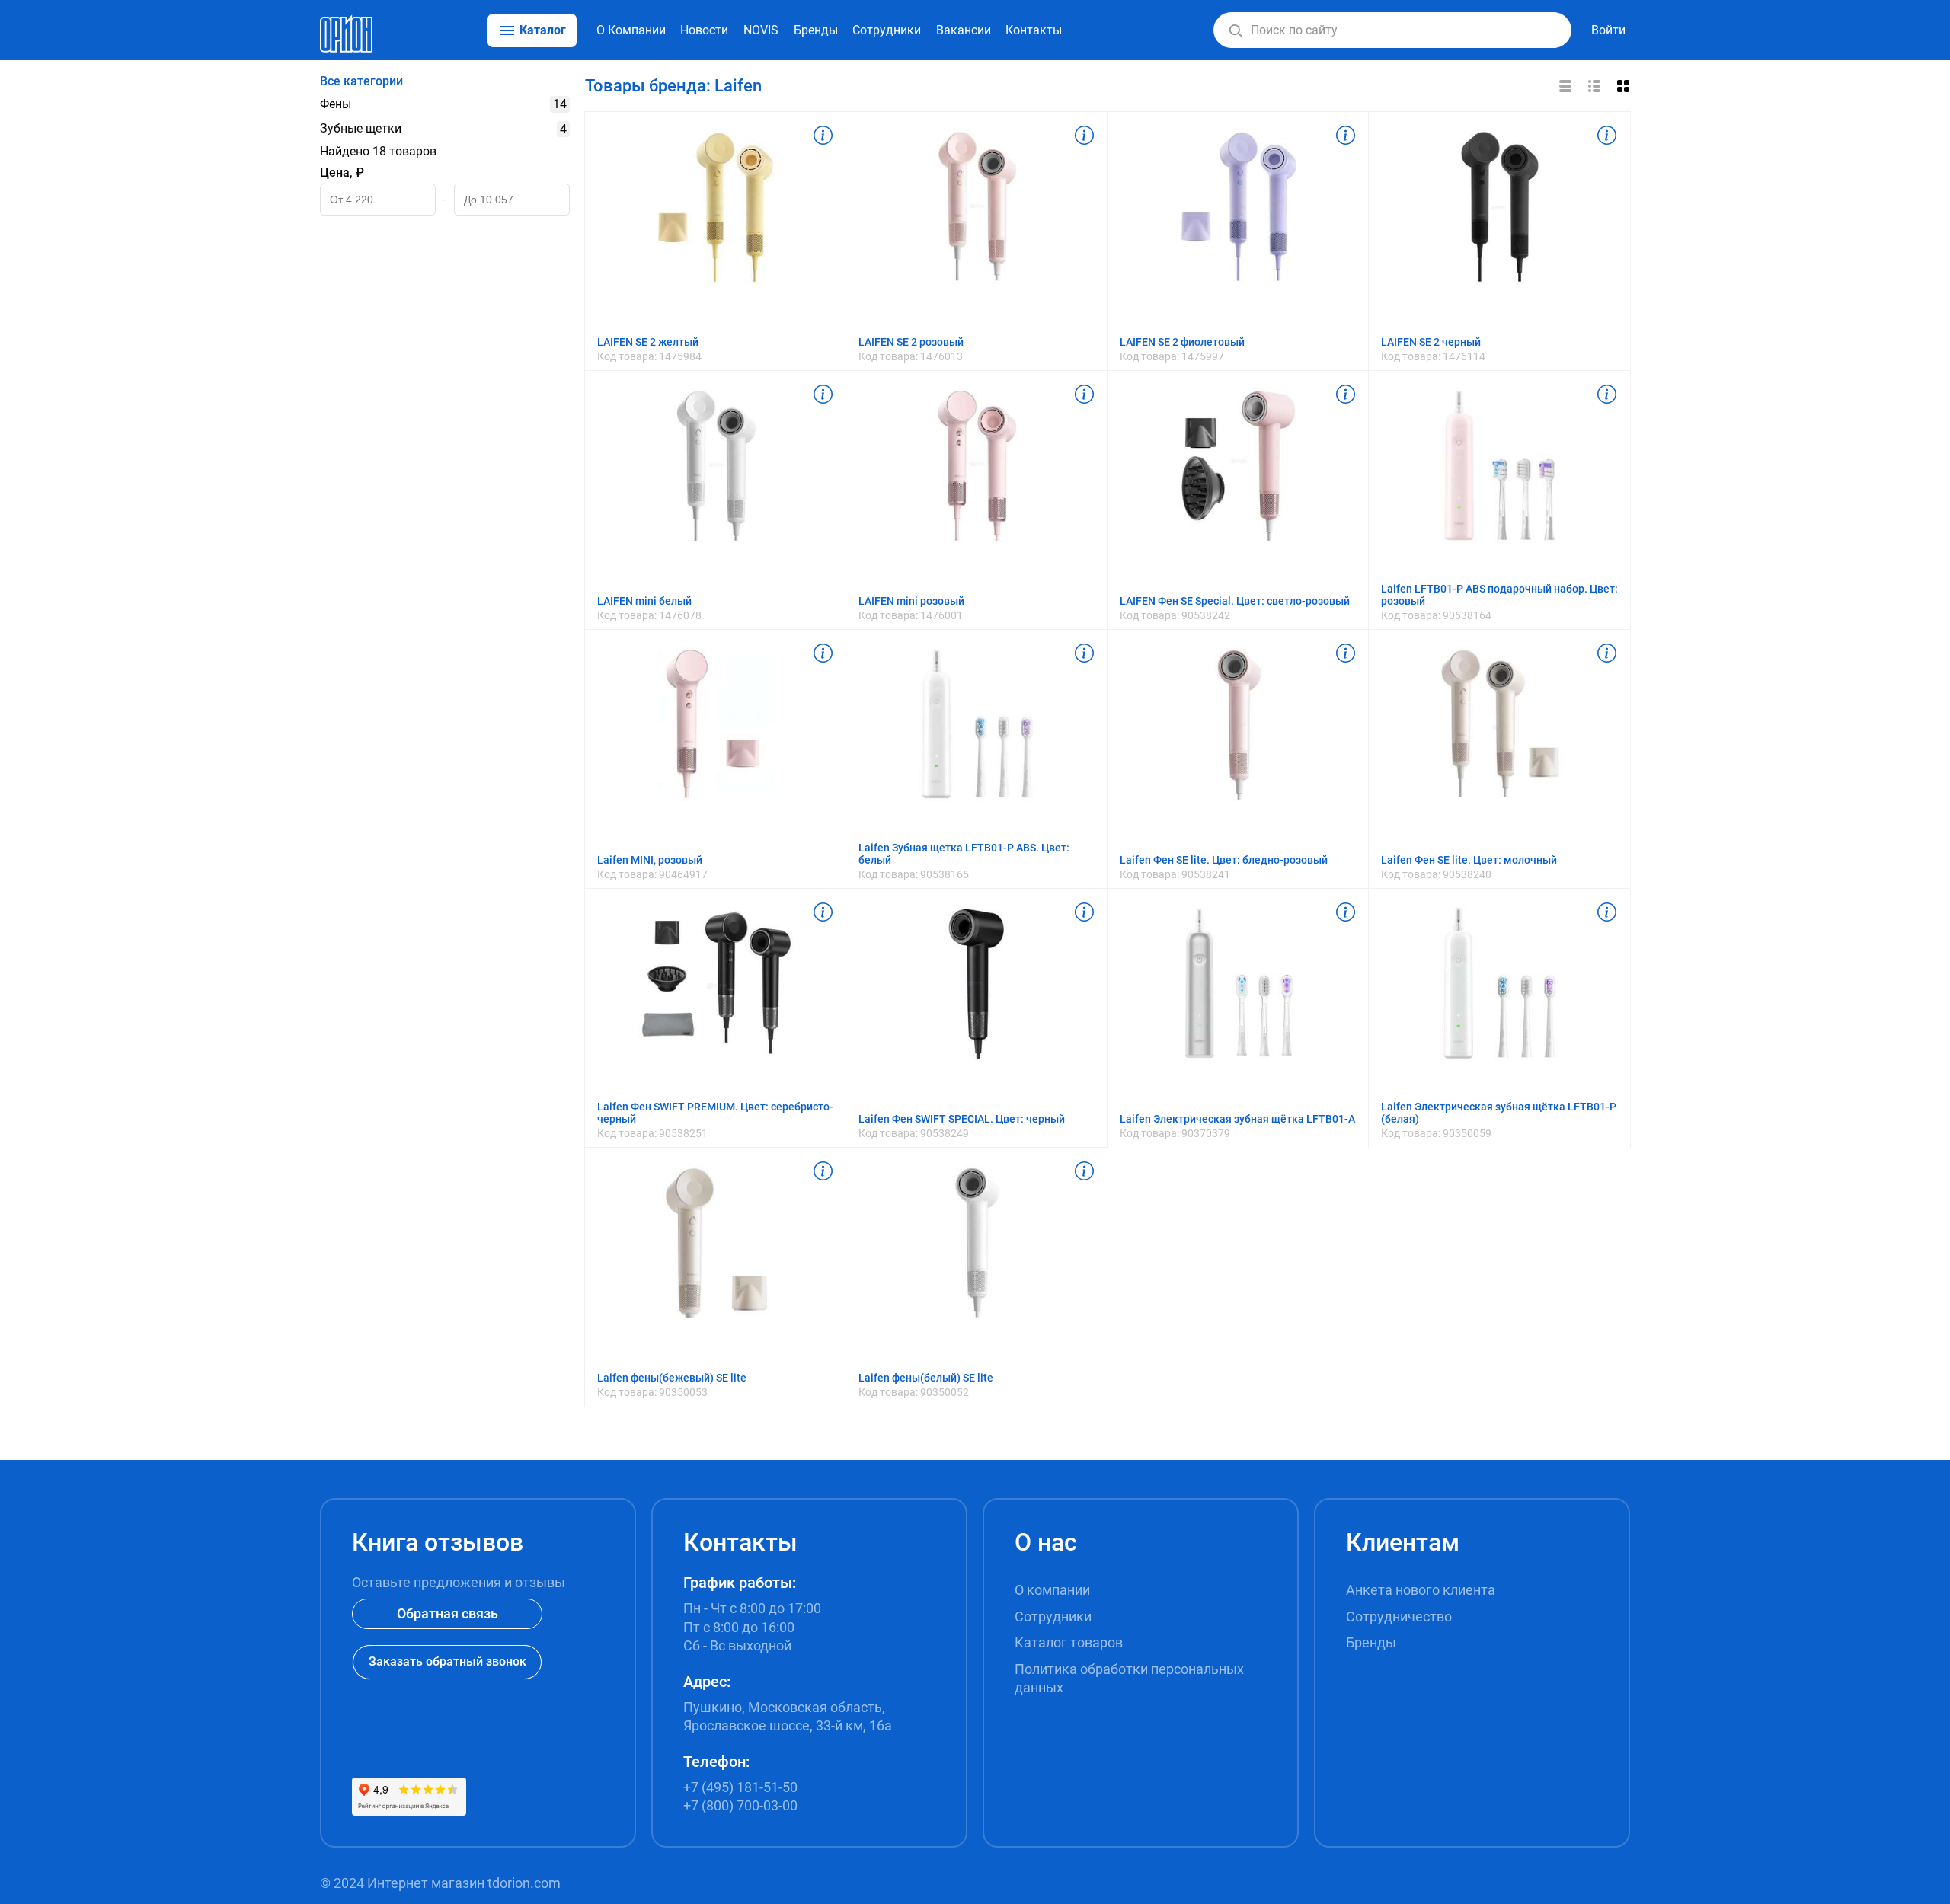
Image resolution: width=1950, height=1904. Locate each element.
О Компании (631, 30)
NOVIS (761, 30)
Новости (704, 30)
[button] (1236, 30)
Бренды (816, 30)
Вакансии (964, 30)
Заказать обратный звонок (448, 1661)
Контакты (1034, 30)
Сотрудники (887, 30)
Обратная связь (448, 1613)
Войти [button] (1608, 30)
